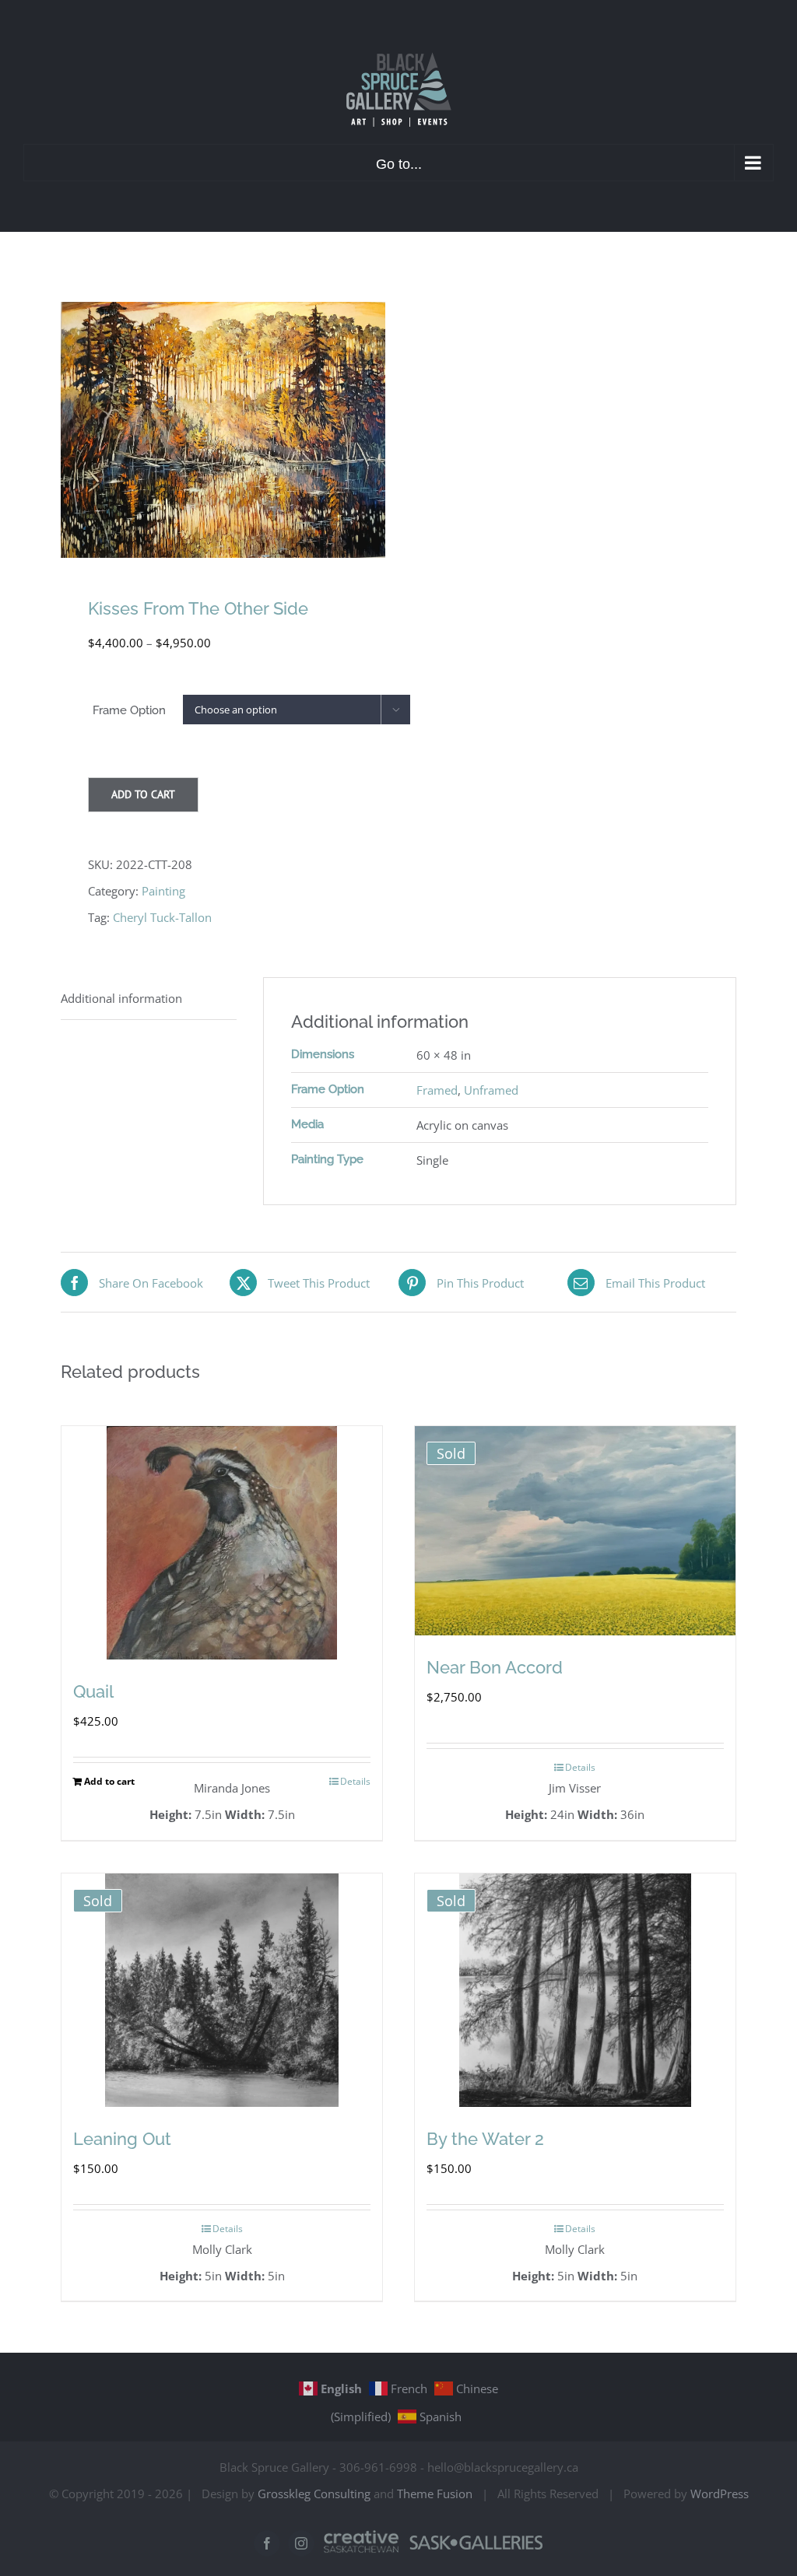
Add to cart (143, 794)
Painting (163, 891)
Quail (93, 1691)
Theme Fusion (435, 2494)
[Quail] (222, 1543)
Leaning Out (122, 2139)
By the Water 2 (485, 2139)
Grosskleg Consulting (314, 2494)
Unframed (491, 1090)
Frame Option (129, 710)
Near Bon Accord (495, 1667)
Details (355, 1781)
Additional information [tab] (121, 998)
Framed (437, 1090)
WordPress (720, 2494)
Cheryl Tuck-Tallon (162, 917)
